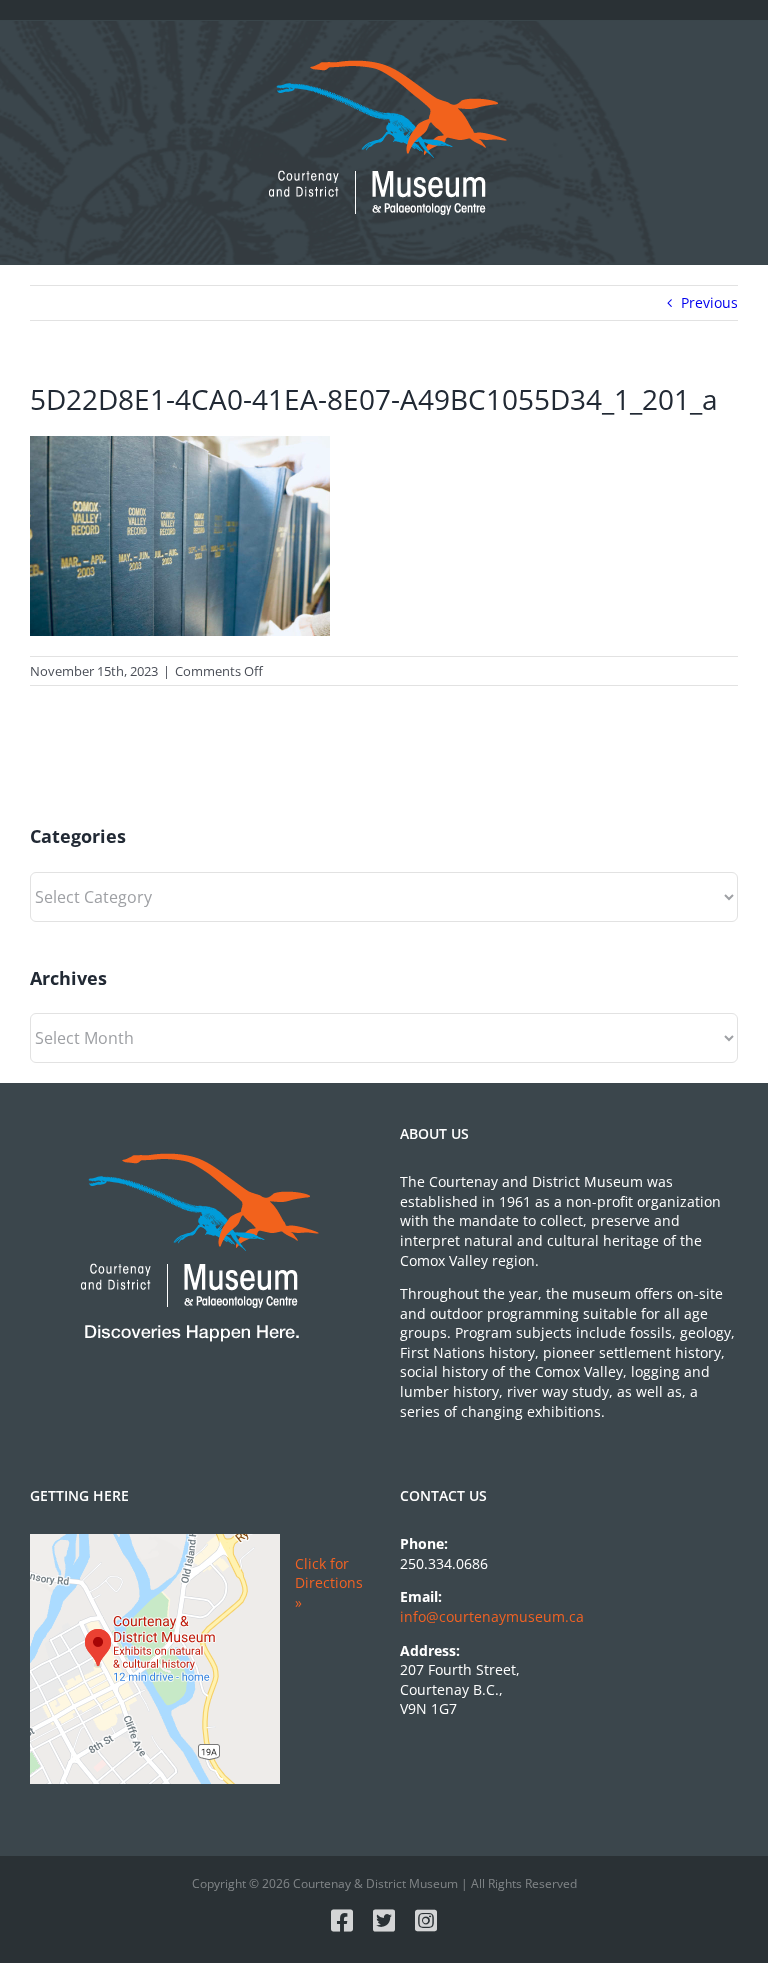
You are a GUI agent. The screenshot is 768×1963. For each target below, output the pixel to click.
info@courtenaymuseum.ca (492, 1616)
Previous (709, 302)
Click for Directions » (329, 1583)
